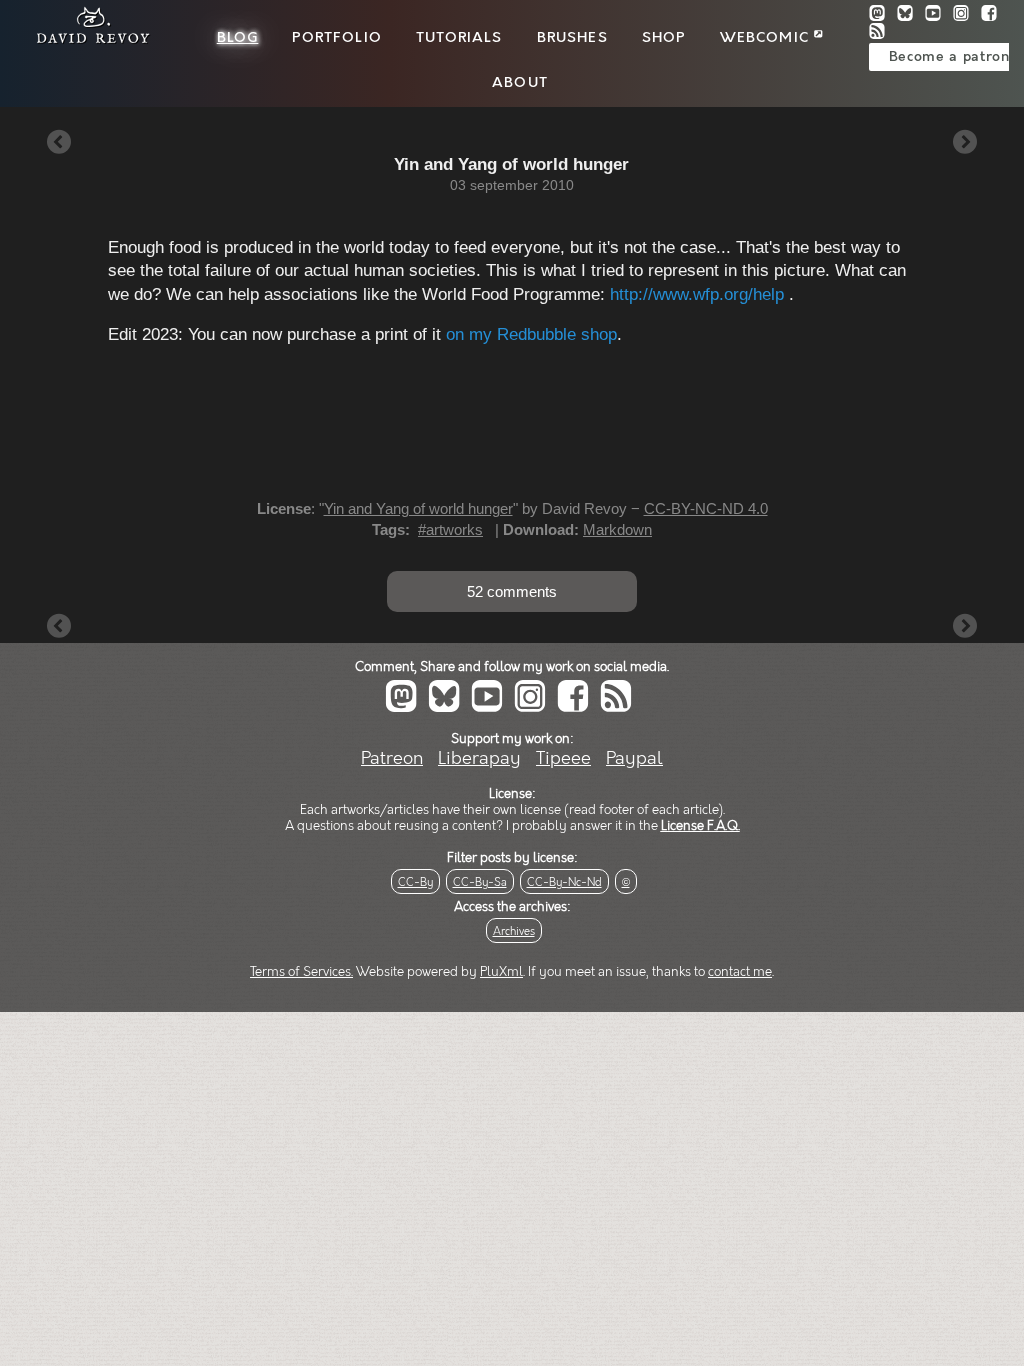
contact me (740, 972)
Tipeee (563, 758)
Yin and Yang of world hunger (418, 508)
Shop (664, 38)
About (520, 83)
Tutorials (459, 38)
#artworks (450, 529)
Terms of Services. (301, 972)
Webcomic (767, 38)
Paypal (634, 758)
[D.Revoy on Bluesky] (911, 15)
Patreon (392, 758)
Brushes (572, 38)
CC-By (415, 882)
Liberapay (479, 758)
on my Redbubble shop (531, 334)
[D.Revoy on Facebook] (993, 15)
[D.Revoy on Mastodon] (883, 15)
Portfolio (336, 38)
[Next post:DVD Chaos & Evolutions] (965, 143)
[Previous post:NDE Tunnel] (59, 143)
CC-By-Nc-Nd (564, 882)
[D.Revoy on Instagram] (967, 15)
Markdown (617, 529)
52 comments (512, 591)
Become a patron (949, 57)
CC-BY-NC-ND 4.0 (706, 508)
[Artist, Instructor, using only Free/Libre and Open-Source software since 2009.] (87, 40)
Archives (514, 931)
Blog (238, 38)
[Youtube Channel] (939, 15)
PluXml (501, 972)
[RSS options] (881, 33)
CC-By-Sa (480, 882)
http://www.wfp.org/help (697, 294)
